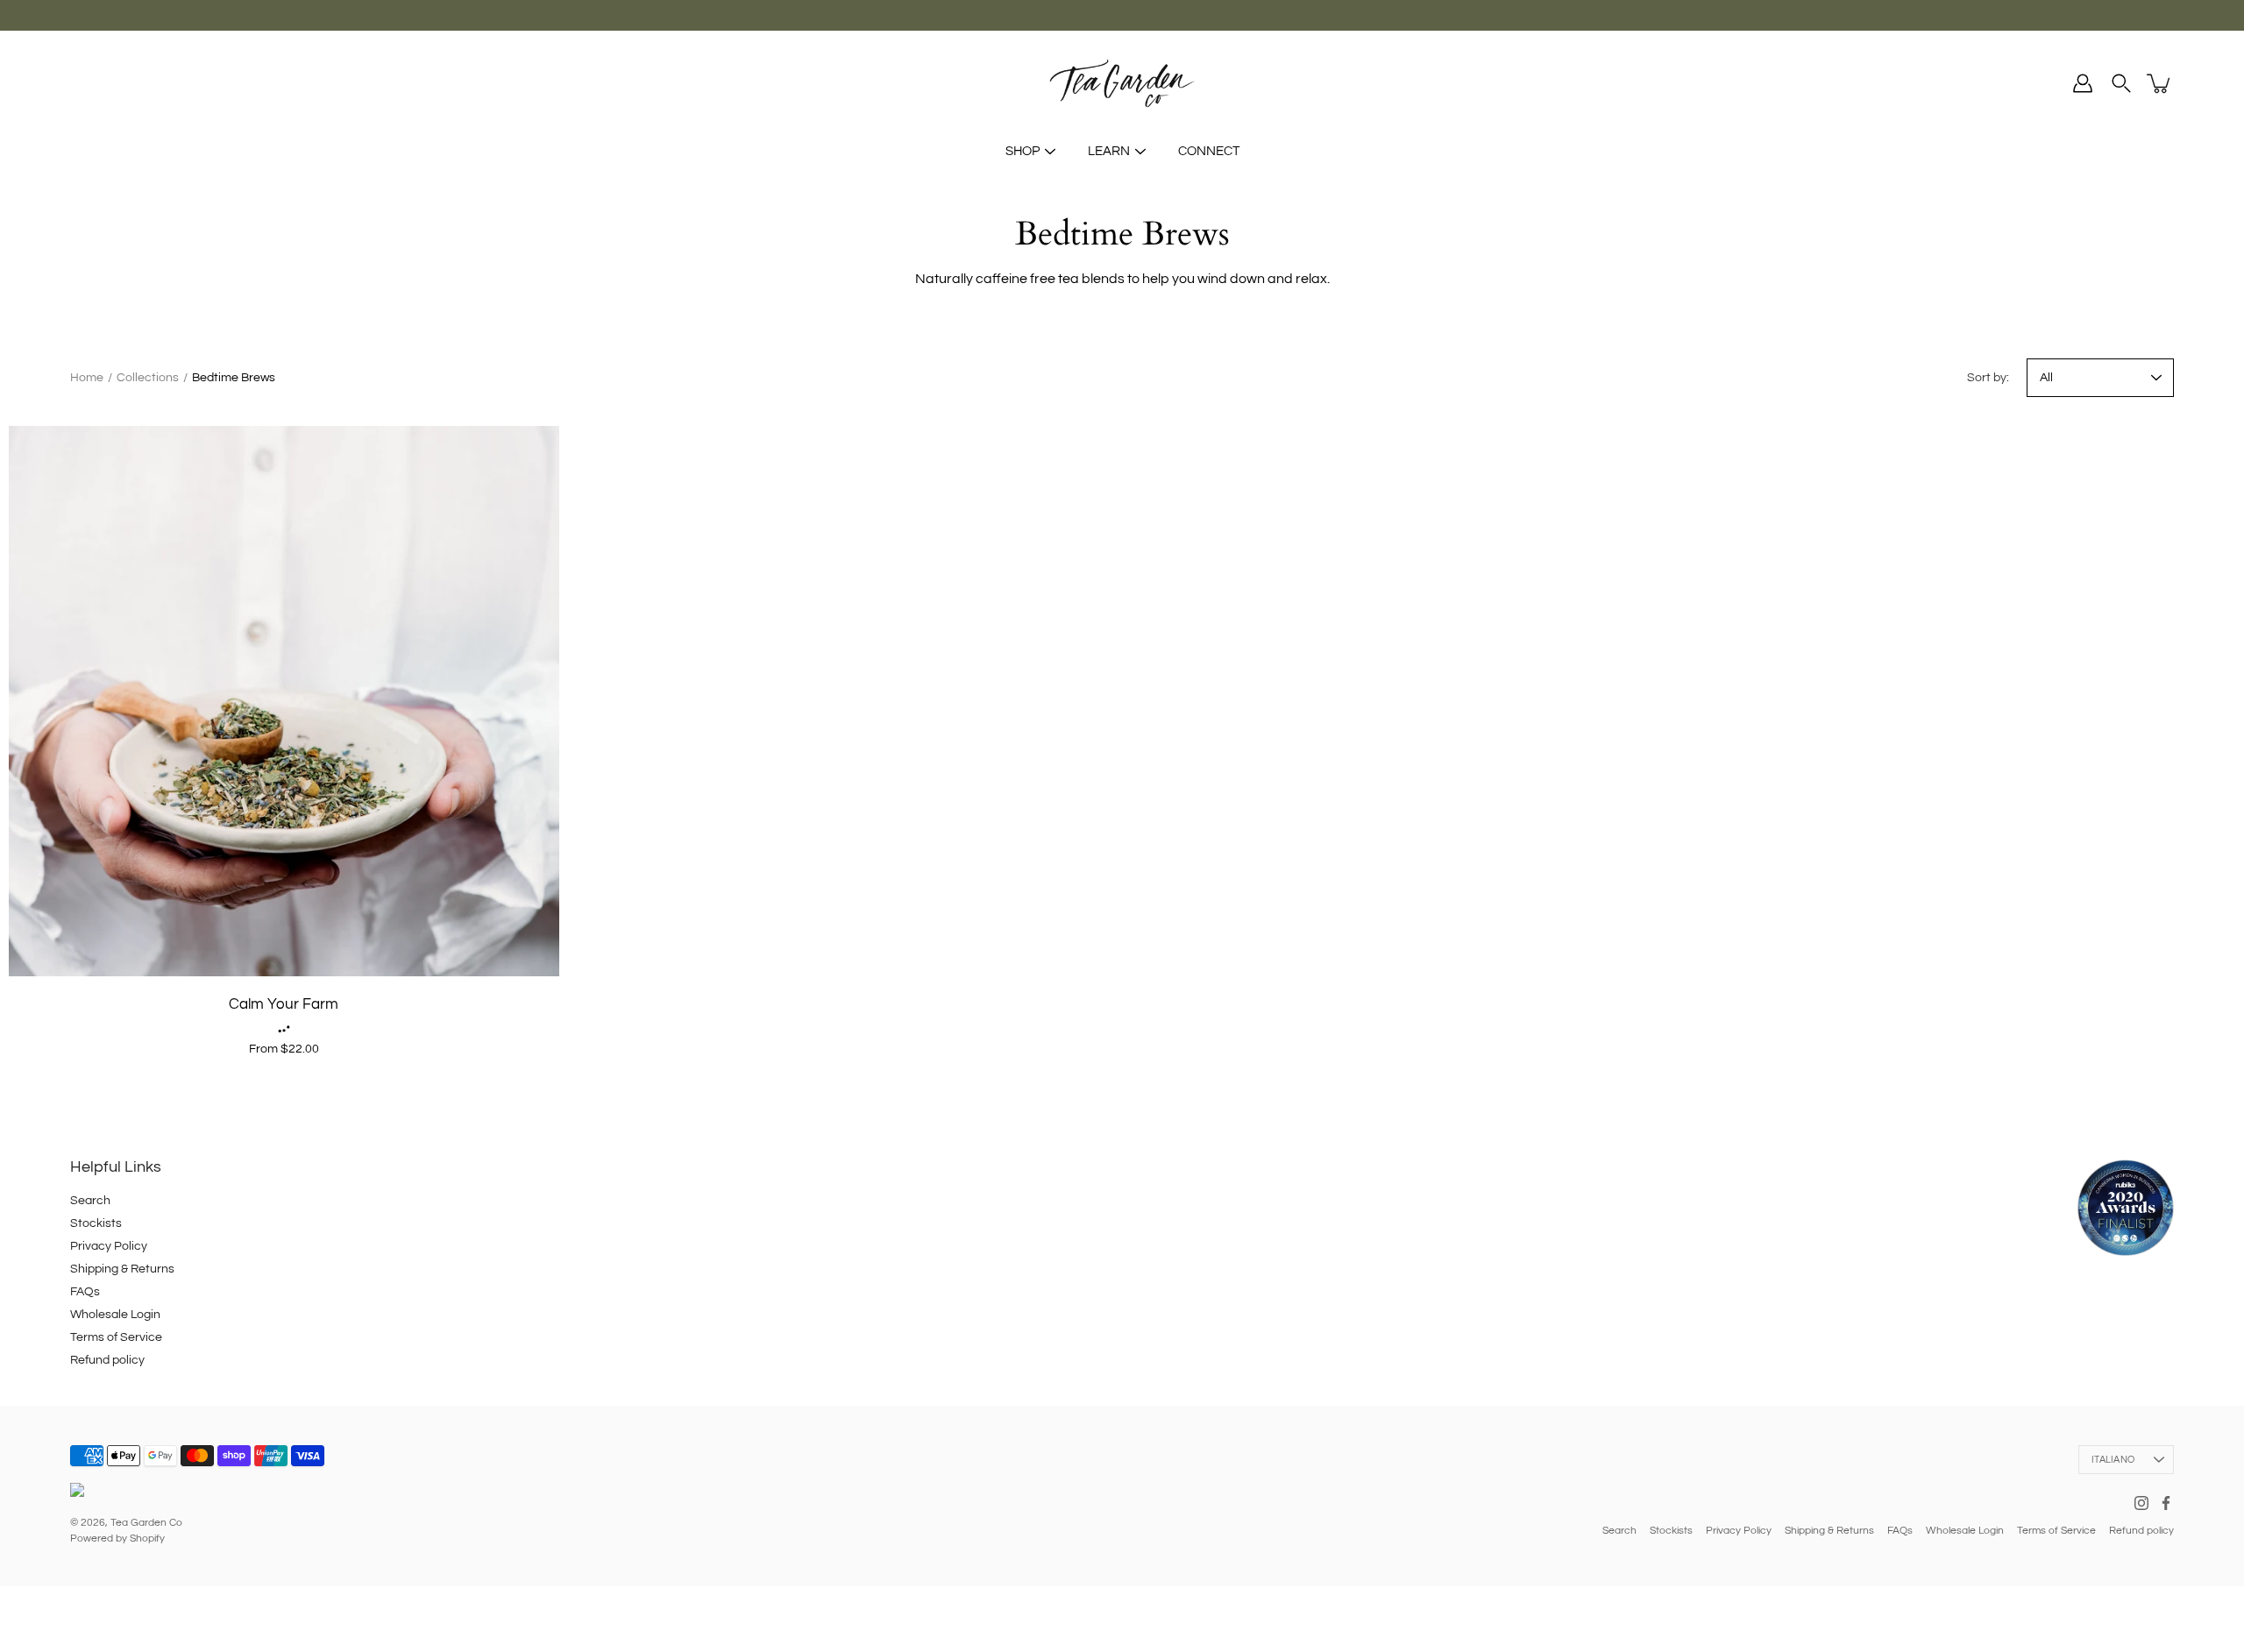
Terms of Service (116, 1337)
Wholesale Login (115, 1315)
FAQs (85, 1292)
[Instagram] (2141, 1503)
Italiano (2113, 1460)
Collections (148, 378)
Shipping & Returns (122, 1269)
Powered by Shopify (117, 1539)
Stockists (96, 1223)
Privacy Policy (109, 1246)
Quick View (284, 701)
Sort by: (1988, 378)
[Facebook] (2166, 1503)
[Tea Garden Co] (1122, 83)
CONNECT (1209, 151)
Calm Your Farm (284, 1004)
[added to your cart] (2160, 83)
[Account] (2083, 83)
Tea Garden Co (146, 1523)
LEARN (1109, 151)
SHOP (1023, 151)
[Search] (2121, 83)
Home (87, 378)
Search (90, 1201)
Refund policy (107, 1360)
